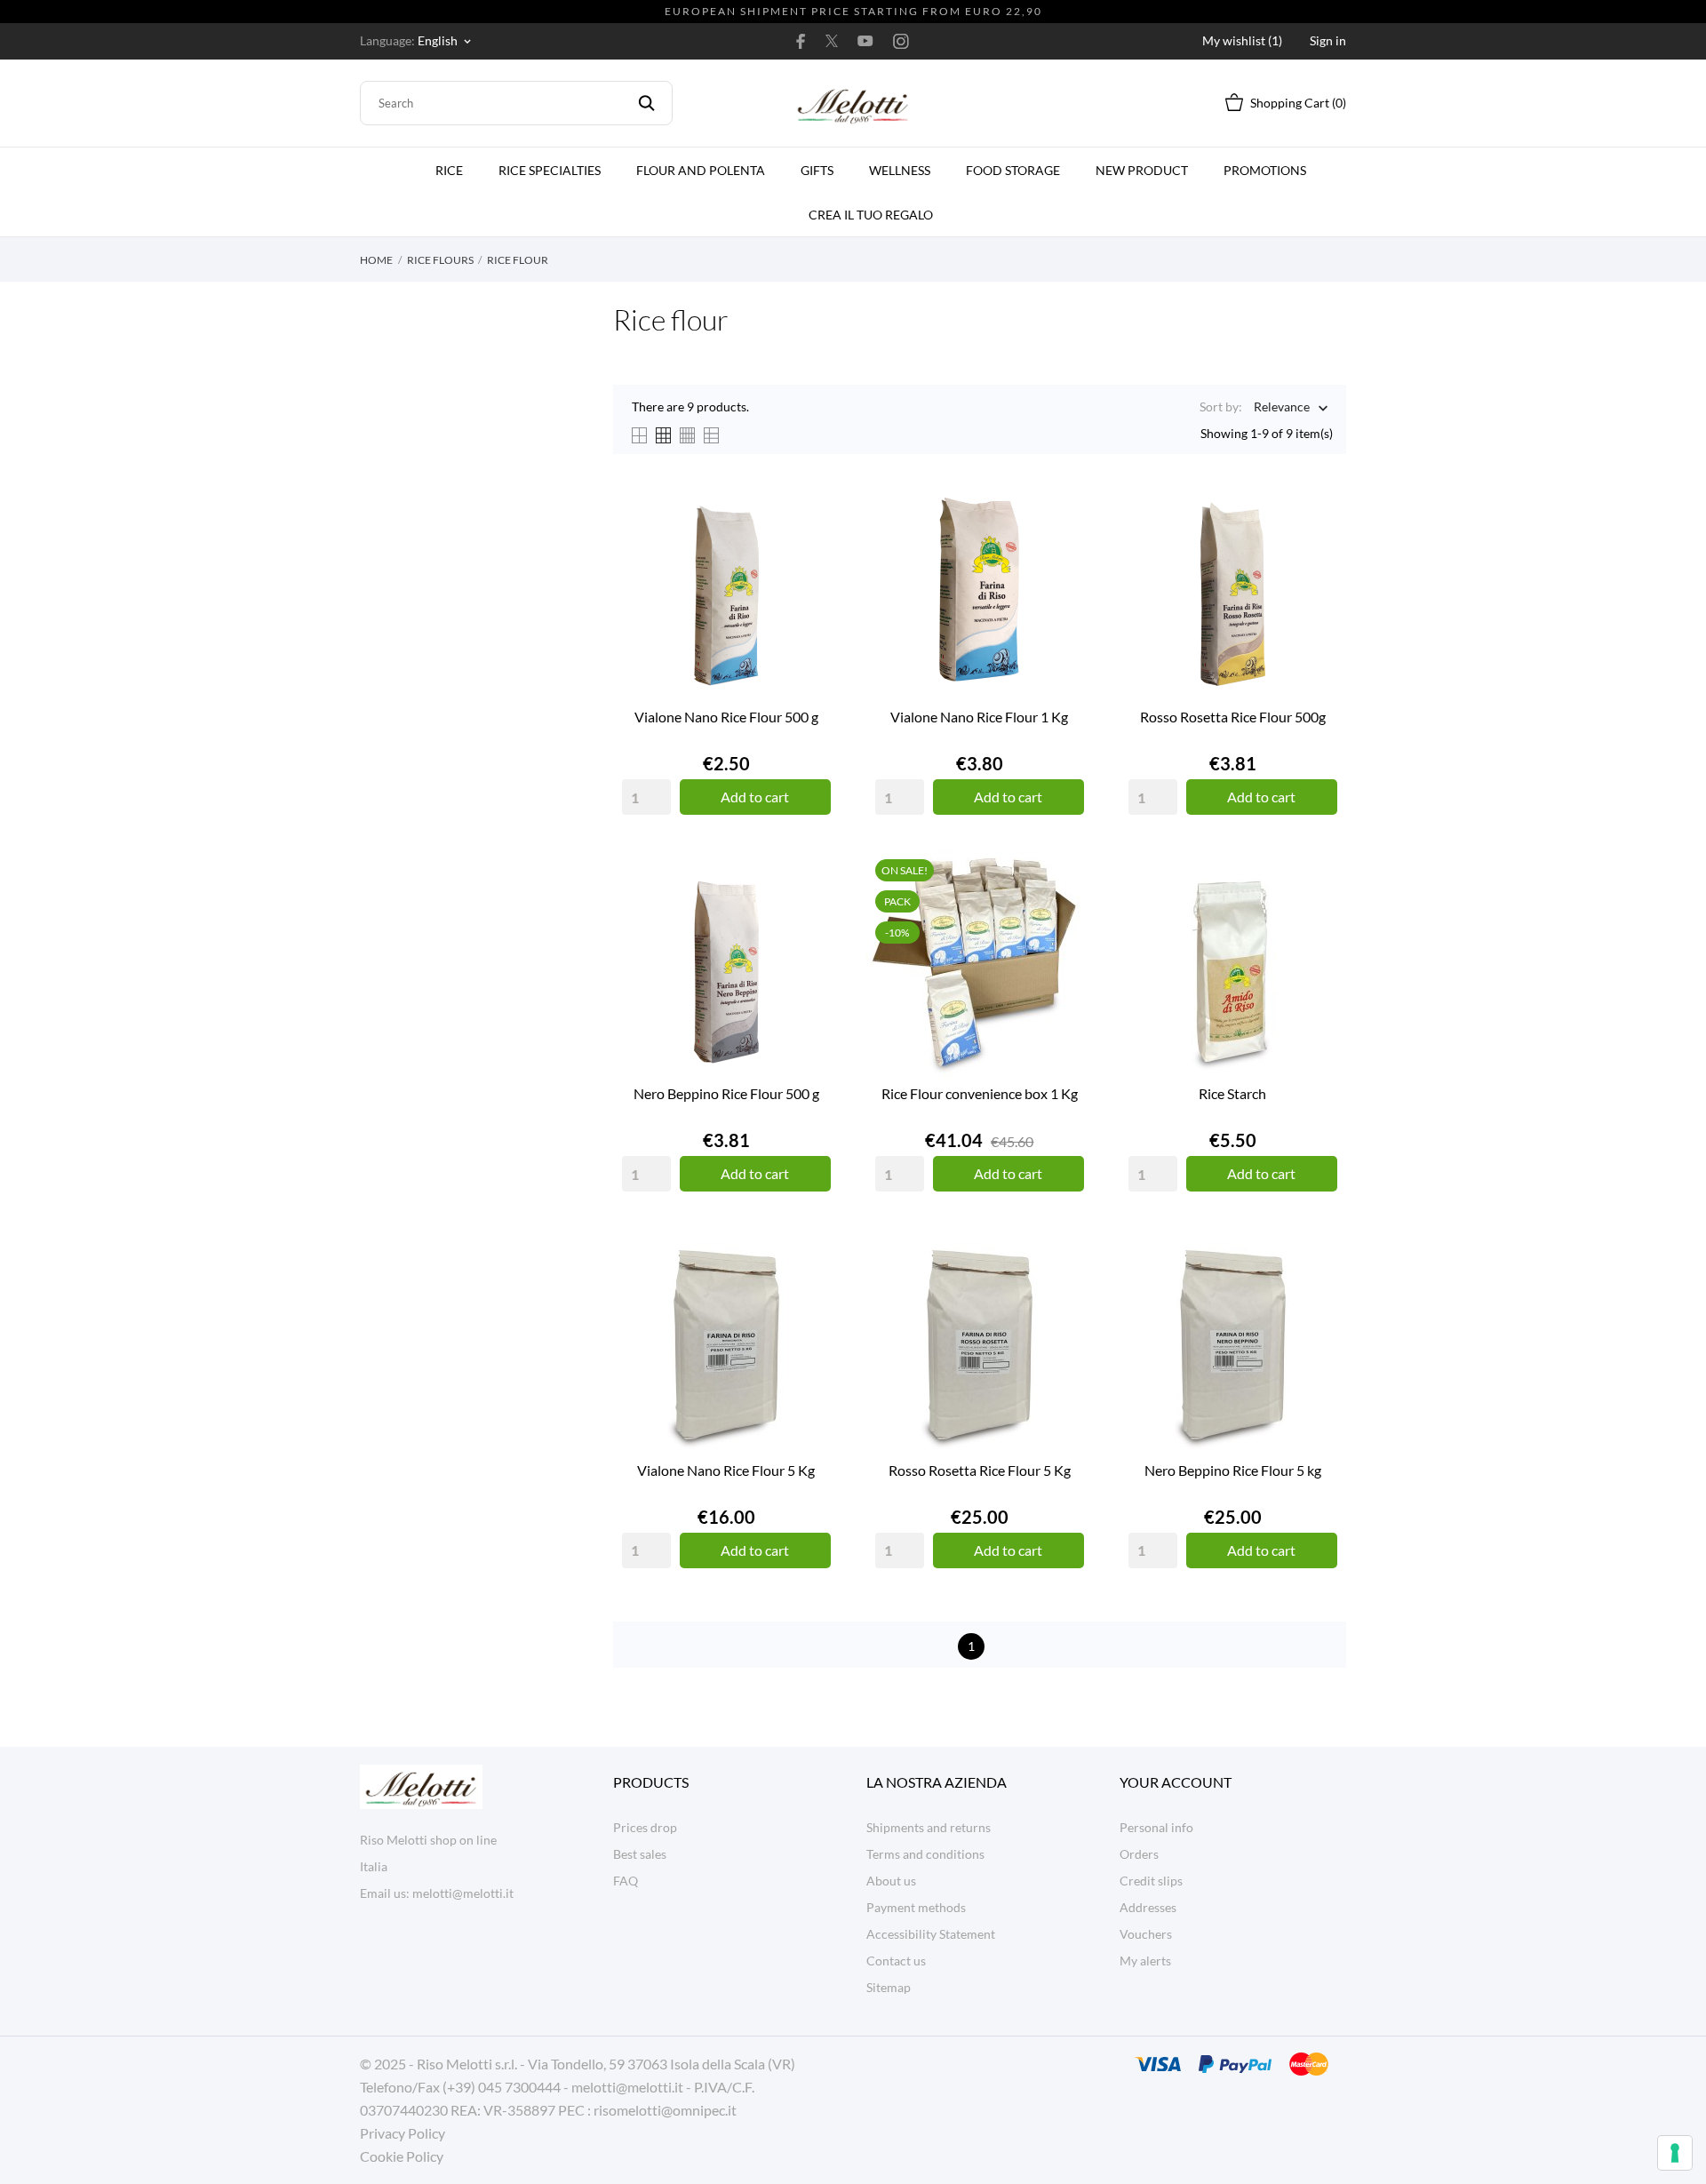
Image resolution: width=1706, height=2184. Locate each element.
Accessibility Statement (931, 1934)
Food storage (1013, 170)
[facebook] (801, 41)
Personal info (1156, 1827)
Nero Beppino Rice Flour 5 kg (1233, 1470)
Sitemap (889, 1987)
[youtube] (865, 41)
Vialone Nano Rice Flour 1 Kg (979, 717)
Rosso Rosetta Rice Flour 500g (1233, 717)
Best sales (640, 1854)
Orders (1139, 1854)
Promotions (1265, 170)
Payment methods (916, 1907)
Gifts (817, 170)
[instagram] (901, 41)
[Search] (646, 103)
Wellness (900, 170)
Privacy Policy (403, 2133)
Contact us (896, 1961)
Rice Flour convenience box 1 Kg (980, 1093)
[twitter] (832, 41)
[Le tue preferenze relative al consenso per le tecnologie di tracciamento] (1675, 2153)
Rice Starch (1232, 1093)
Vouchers (1146, 1934)
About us (891, 1881)
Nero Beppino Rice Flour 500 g (726, 1093)
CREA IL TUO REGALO (876, 207)
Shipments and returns (929, 1827)
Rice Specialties (550, 170)
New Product (1142, 170)
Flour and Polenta (701, 170)
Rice (449, 170)
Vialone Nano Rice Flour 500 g (726, 717)
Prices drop (645, 1827)
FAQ (626, 1881)
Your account (1176, 1782)
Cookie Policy (402, 2156)
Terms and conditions (925, 1854)
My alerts (1145, 1961)
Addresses (1148, 1907)
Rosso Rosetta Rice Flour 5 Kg (980, 1470)
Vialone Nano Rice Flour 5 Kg (726, 1470)
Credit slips (1151, 1881)
